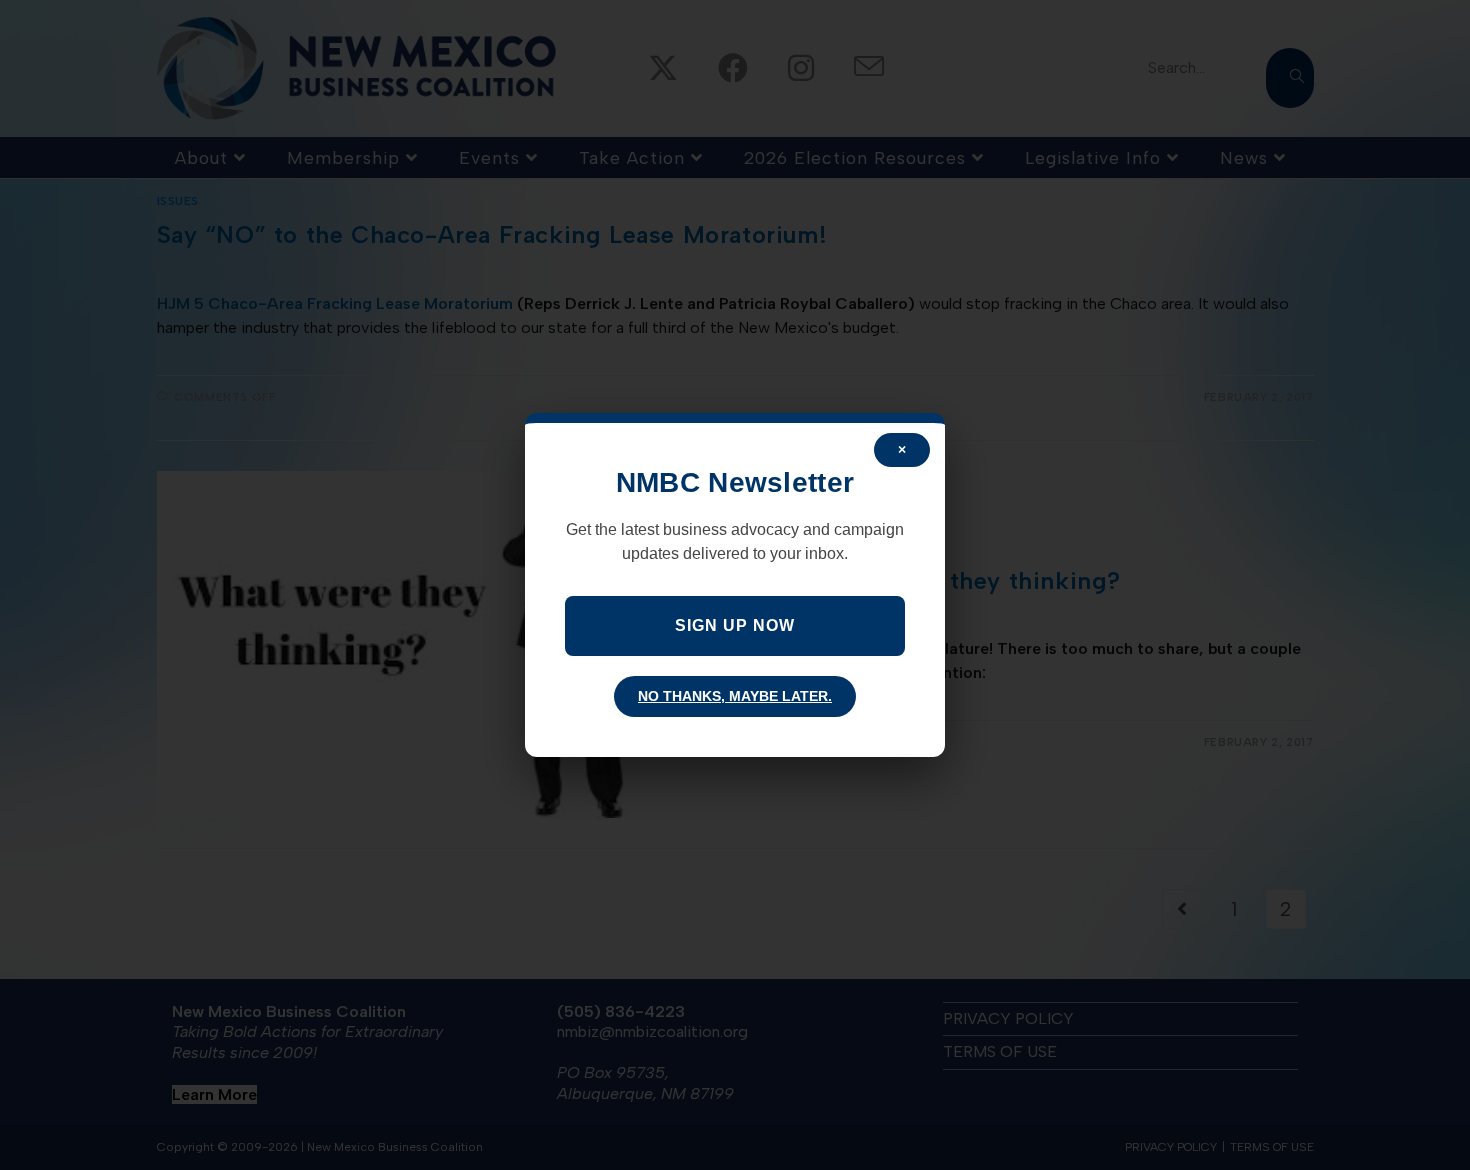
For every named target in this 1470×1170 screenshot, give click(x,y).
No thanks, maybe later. (735, 696)
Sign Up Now (735, 625)
